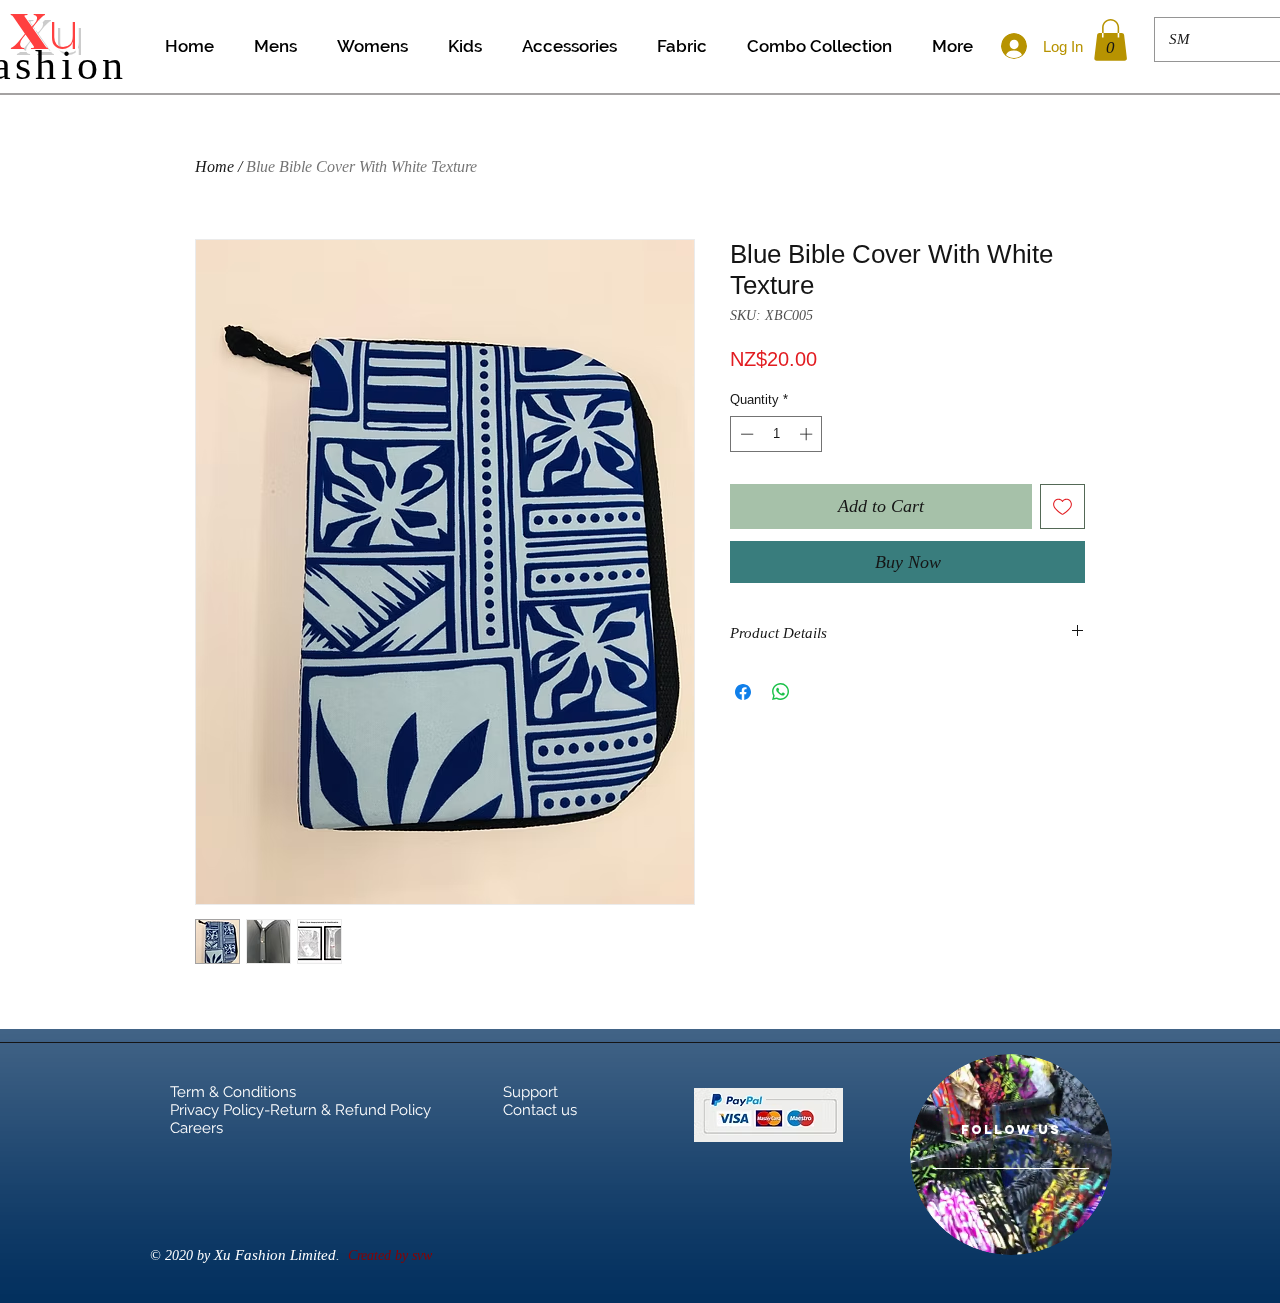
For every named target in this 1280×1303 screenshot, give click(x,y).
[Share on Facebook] (743, 692)
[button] (1110, 40)
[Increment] (808, 434)
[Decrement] (745, 434)
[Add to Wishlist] (1062, 506)
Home (214, 166)
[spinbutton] (776, 434)
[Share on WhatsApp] (781, 692)
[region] (1011, 1154)
